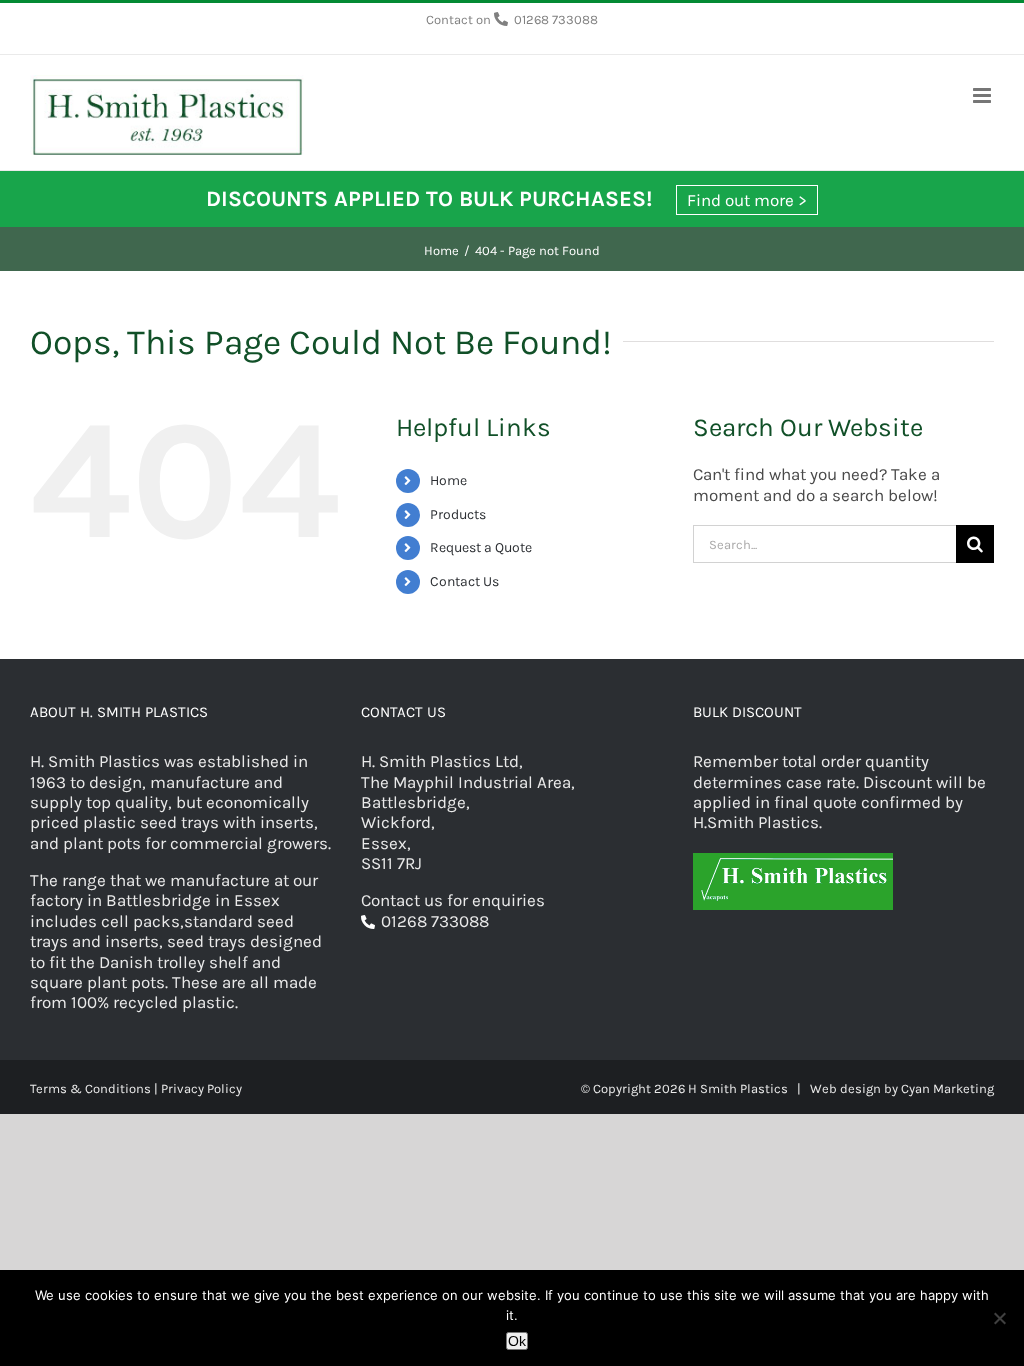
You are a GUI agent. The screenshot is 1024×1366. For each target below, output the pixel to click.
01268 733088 (556, 19)
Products (458, 514)
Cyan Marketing (947, 1088)
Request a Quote (481, 547)
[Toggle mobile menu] (983, 95)
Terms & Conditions (90, 1088)
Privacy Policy (201, 1088)
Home (448, 480)
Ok (517, 1341)
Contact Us (464, 581)
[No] (999, 1318)
